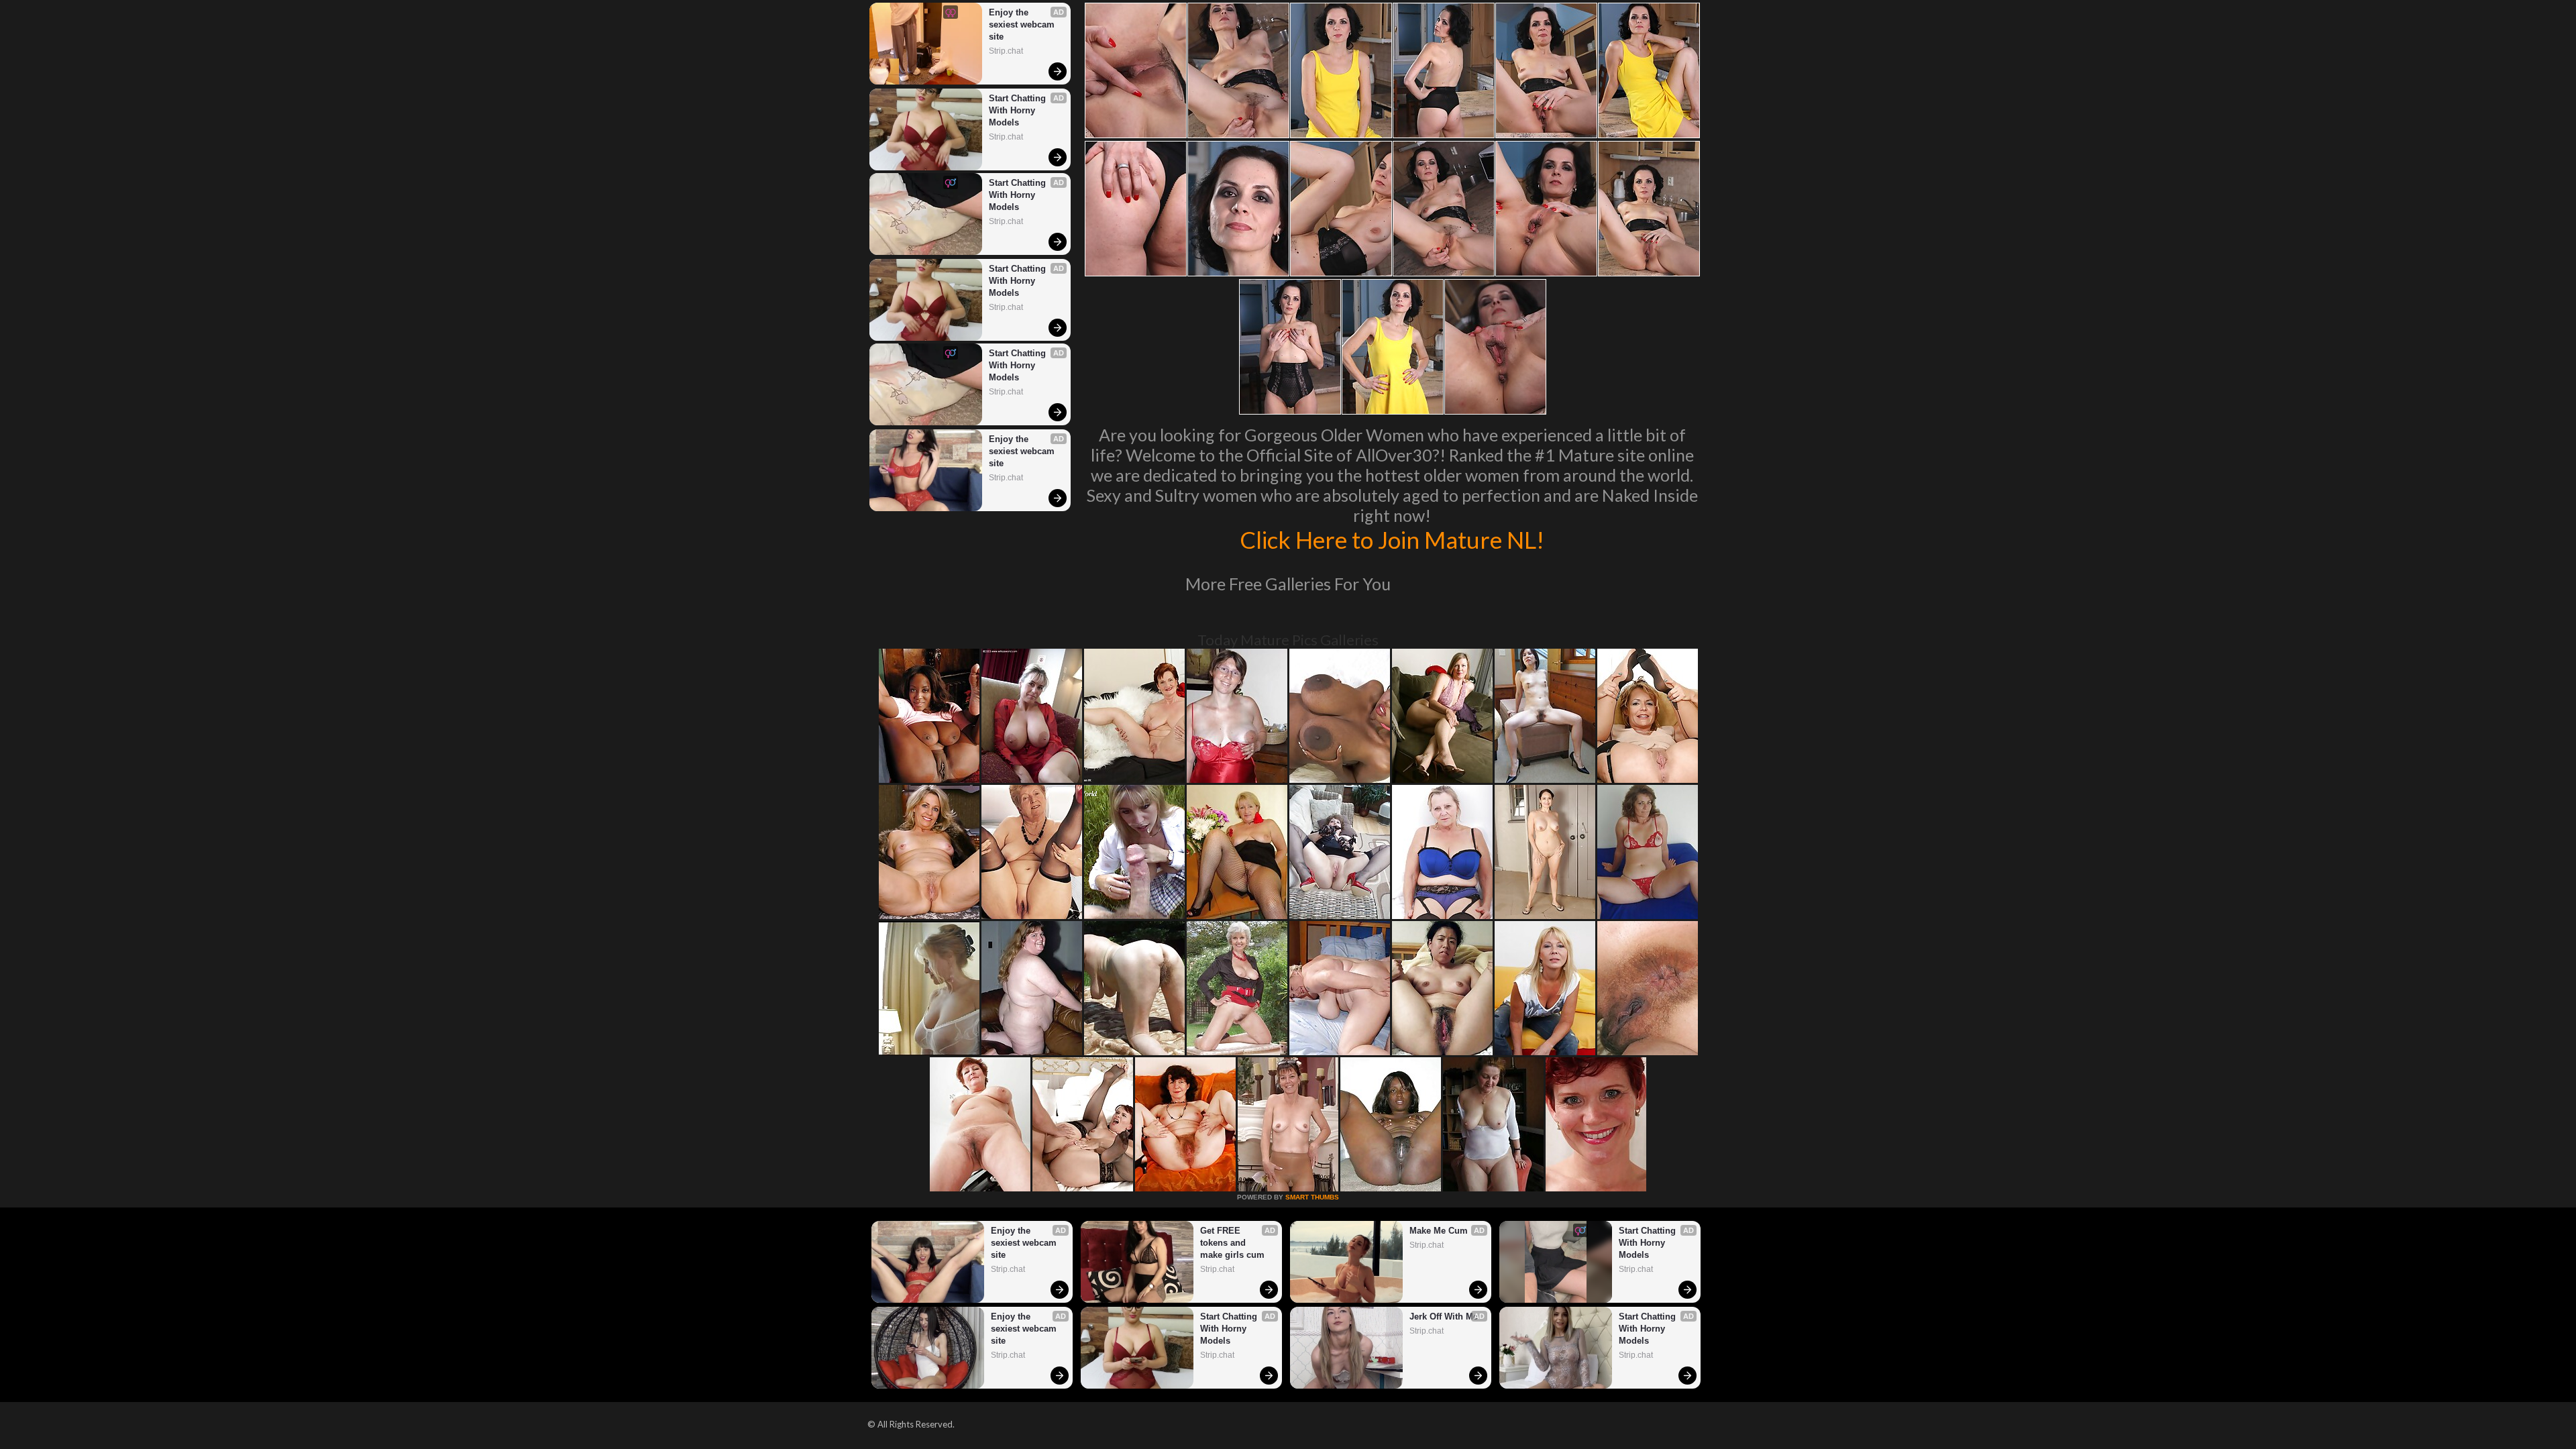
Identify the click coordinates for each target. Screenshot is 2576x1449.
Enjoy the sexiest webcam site (1023, 24)
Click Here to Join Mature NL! (1392, 539)
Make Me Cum (1439, 1231)
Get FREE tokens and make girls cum (1232, 1243)
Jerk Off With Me (1444, 1317)
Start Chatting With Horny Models (1019, 110)
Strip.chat (1006, 51)
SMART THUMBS (1312, 1197)
